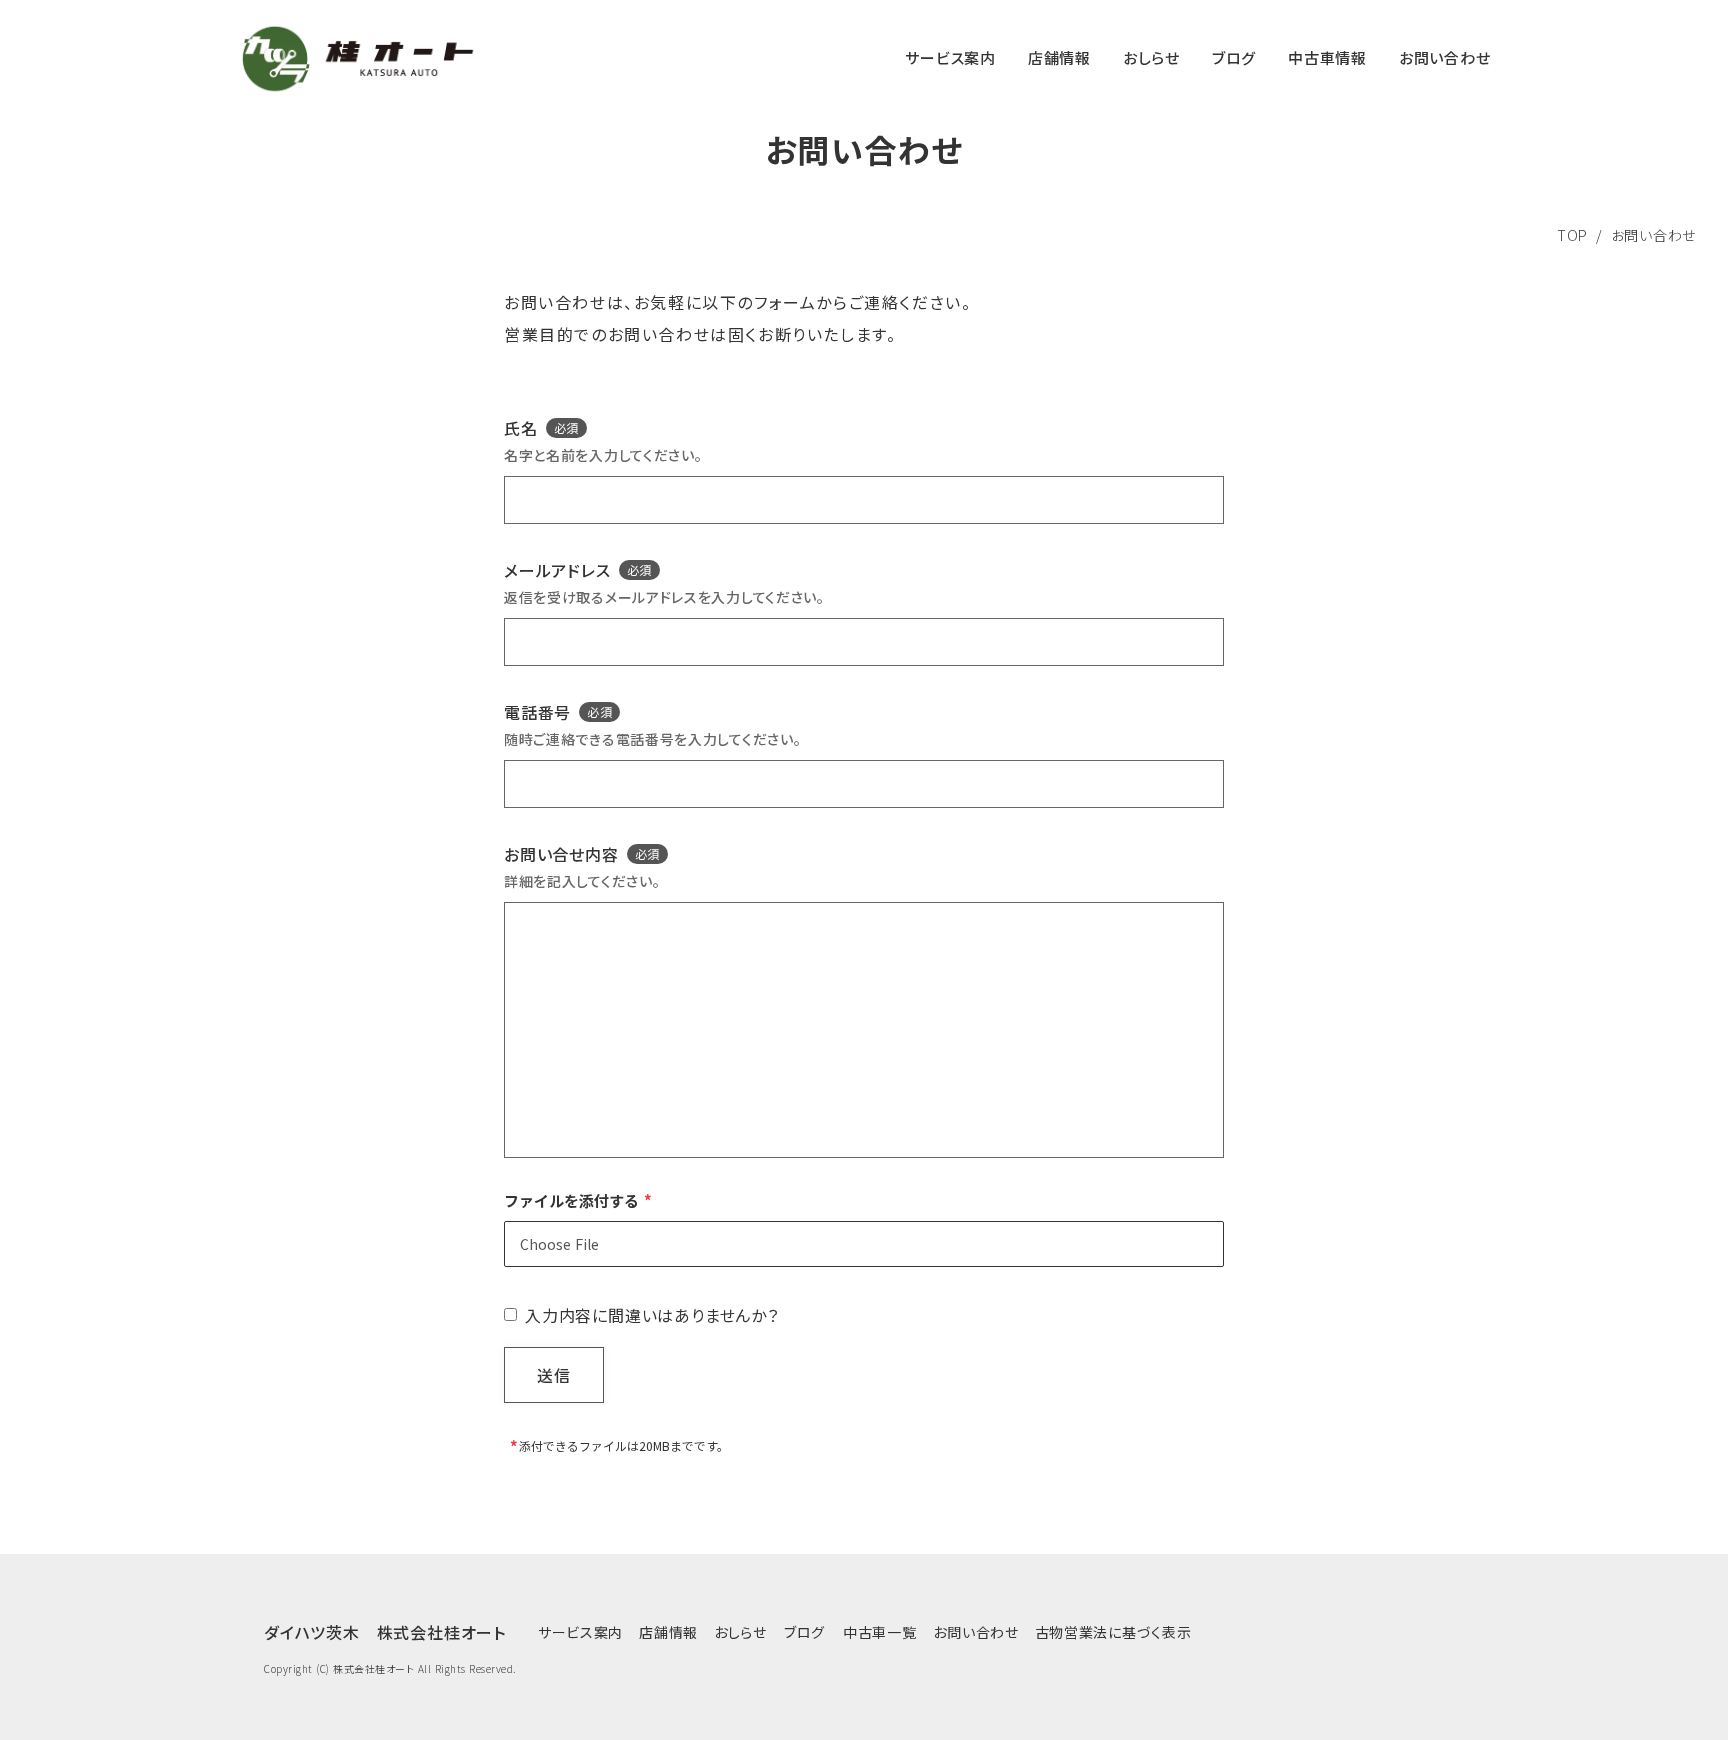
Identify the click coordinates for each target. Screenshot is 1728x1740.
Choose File (559, 1244)
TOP (1572, 235)
